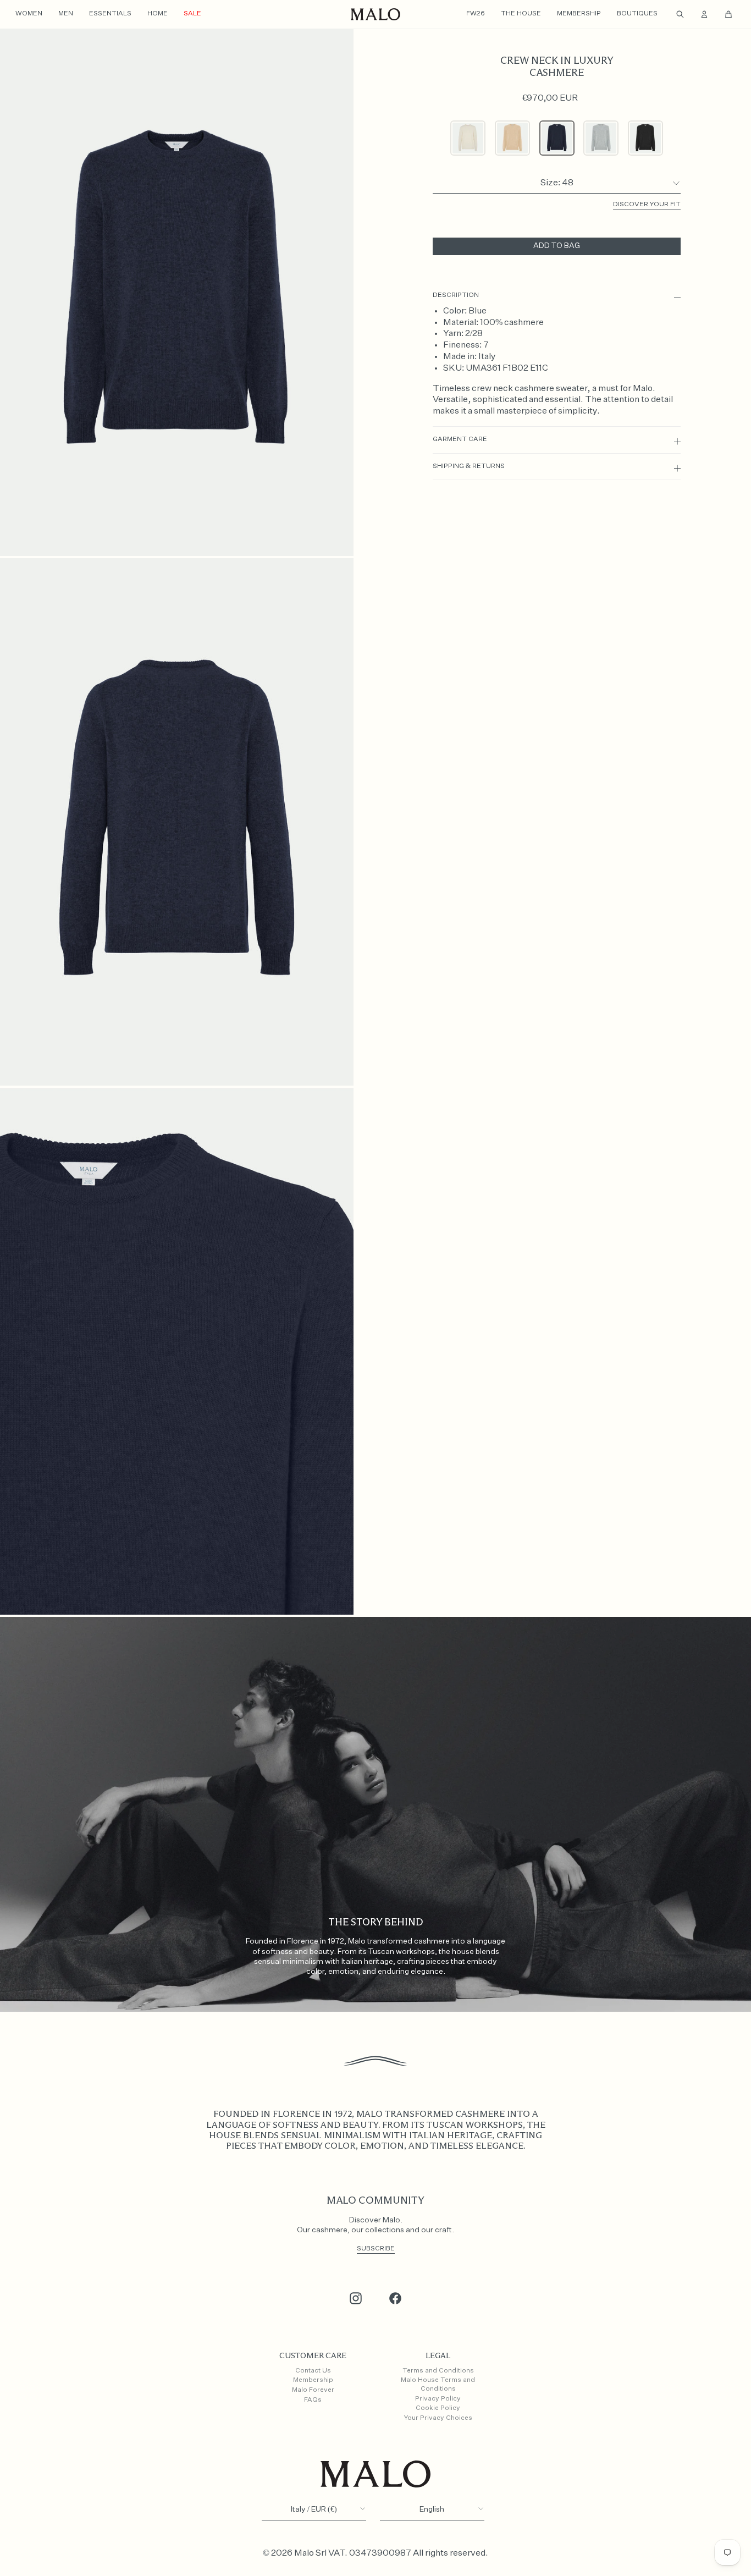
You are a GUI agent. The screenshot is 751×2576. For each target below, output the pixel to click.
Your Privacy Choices (438, 2418)
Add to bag (557, 246)
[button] (468, 138)
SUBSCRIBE (376, 2249)
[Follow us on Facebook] (395, 2298)
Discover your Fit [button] (647, 205)
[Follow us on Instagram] (356, 2298)
